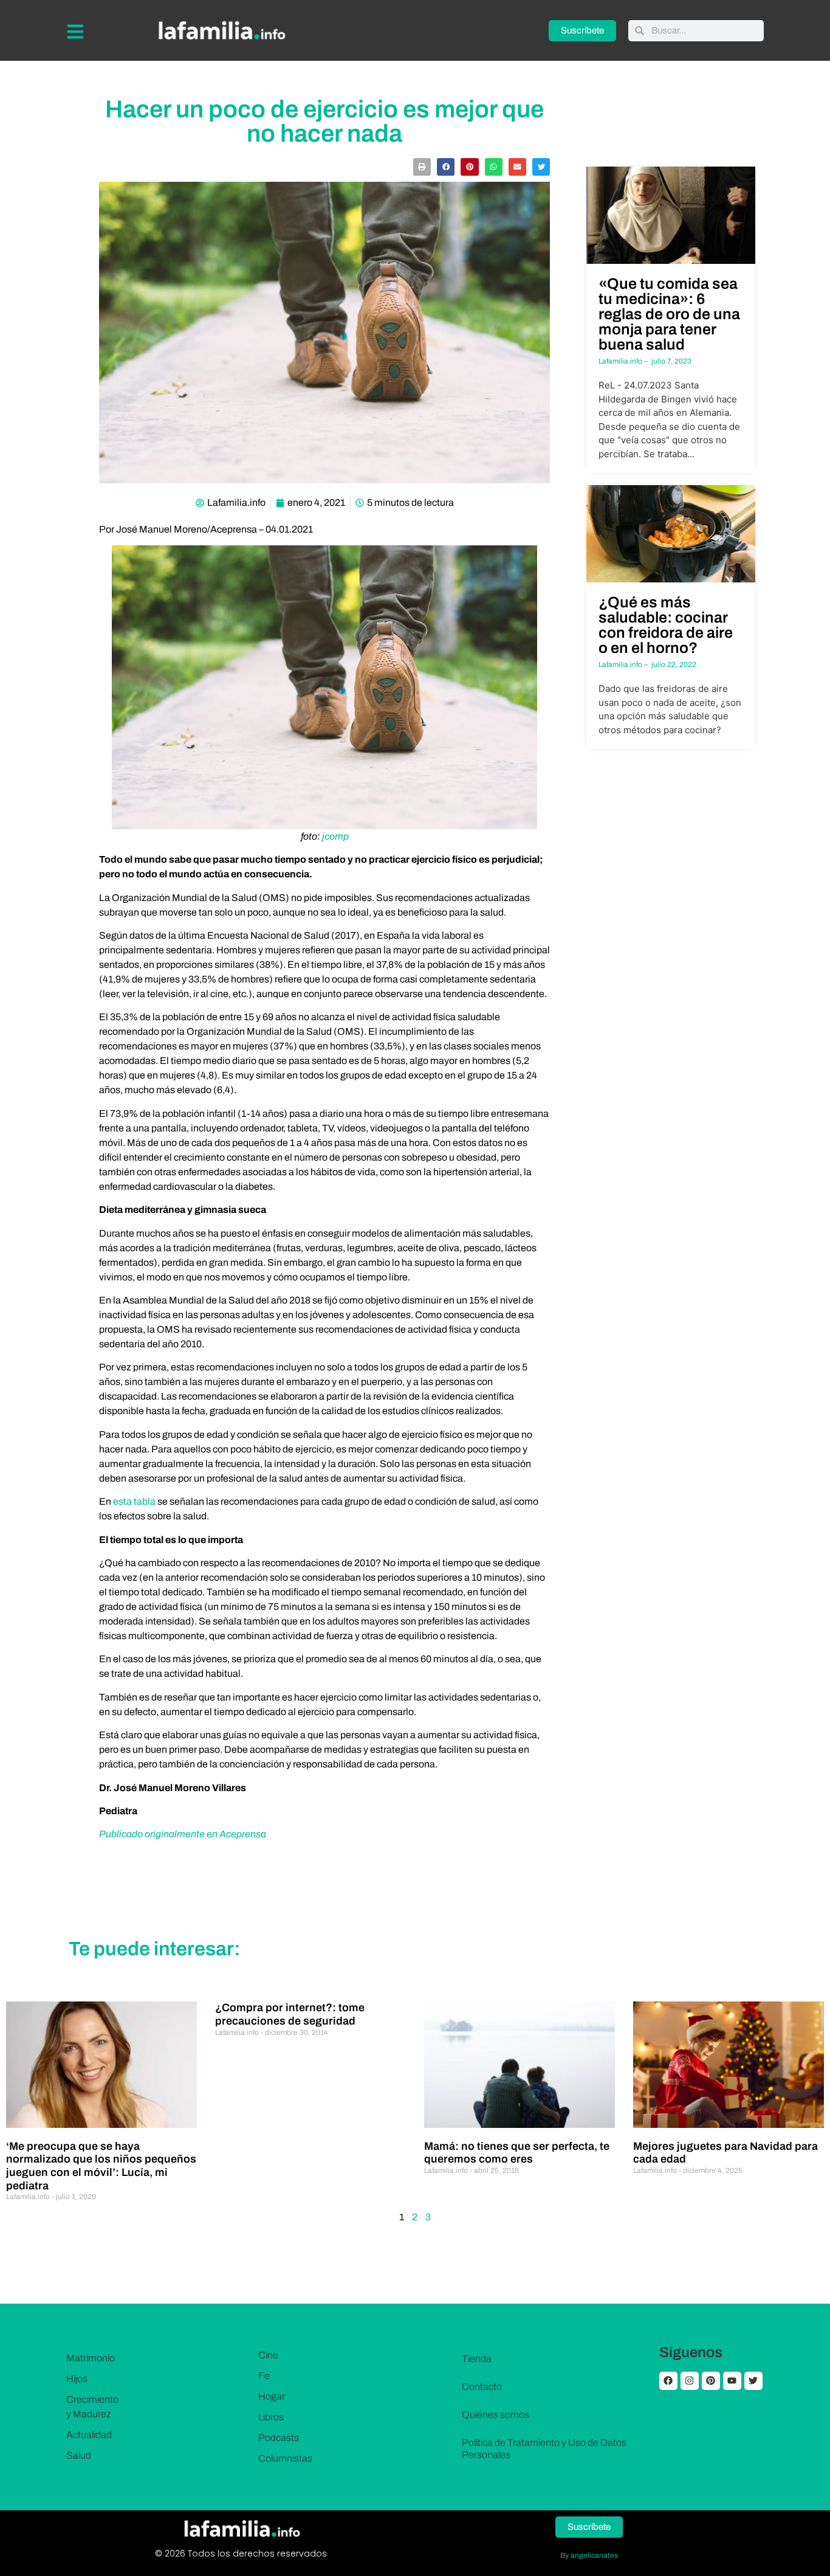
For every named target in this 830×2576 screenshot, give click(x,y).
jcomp (335, 836)
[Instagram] (690, 2381)
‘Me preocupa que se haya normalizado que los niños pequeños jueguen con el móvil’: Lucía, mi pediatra (101, 2166)
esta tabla (134, 1501)
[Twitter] (753, 2381)
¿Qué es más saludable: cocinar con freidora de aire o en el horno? (666, 625)
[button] (422, 167)
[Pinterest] (711, 2381)
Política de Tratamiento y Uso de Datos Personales (544, 2449)
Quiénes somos (496, 2415)
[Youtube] (732, 2381)
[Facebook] (668, 2381)
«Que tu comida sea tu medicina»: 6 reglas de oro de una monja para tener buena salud (669, 314)
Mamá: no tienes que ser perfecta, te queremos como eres (517, 2153)
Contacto (482, 2387)
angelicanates (594, 2555)
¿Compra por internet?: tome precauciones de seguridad (290, 2014)
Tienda (477, 2359)
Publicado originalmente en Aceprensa (183, 1834)
